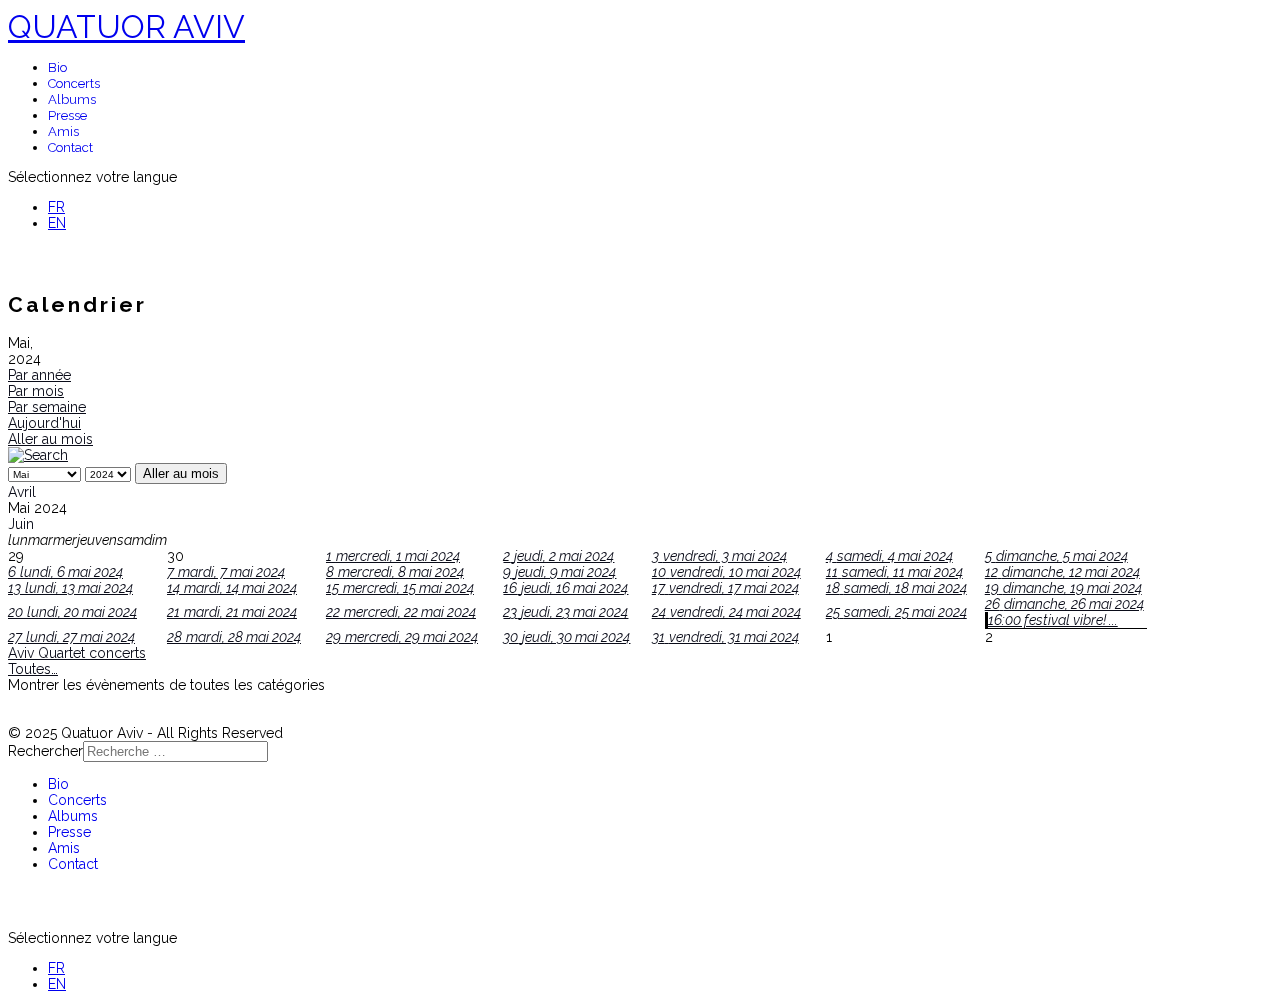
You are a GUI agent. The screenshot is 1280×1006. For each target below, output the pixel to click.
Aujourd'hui (44, 423)
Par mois (36, 391)
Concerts (74, 83)
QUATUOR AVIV (126, 26)
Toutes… (33, 669)
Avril (22, 492)
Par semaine (47, 407)
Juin (21, 524)
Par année (39, 375)
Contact (70, 147)
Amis (63, 131)
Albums (72, 99)
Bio (57, 67)
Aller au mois (50, 439)
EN (57, 223)
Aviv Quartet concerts (77, 653)
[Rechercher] (38, 455)
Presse (67, 115)
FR (56, 207)
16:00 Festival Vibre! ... (1053, 620)
